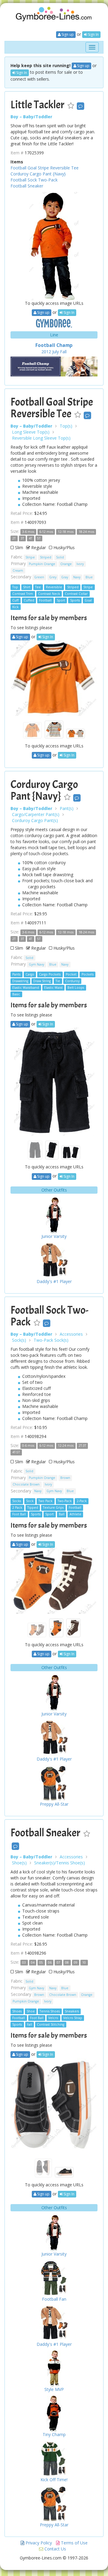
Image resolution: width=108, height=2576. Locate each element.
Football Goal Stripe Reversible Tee (45, 168)
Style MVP (54, 2389)
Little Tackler (37, 105)
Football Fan (54, 2299)
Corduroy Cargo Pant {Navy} (38, 174)
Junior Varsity (54, 1236)
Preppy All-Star (54, 1804)
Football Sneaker (27, 186)
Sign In (93, 34)
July (55, 352)
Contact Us (55, 2549)
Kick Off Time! (54, 2480)
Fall (63, 352)
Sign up (67, 34)
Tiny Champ (54, 2434)
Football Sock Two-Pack (34, 180)
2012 (46, 352)
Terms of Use (74, 2543)
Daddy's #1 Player (54, 1281)
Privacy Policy (38, 2543)
